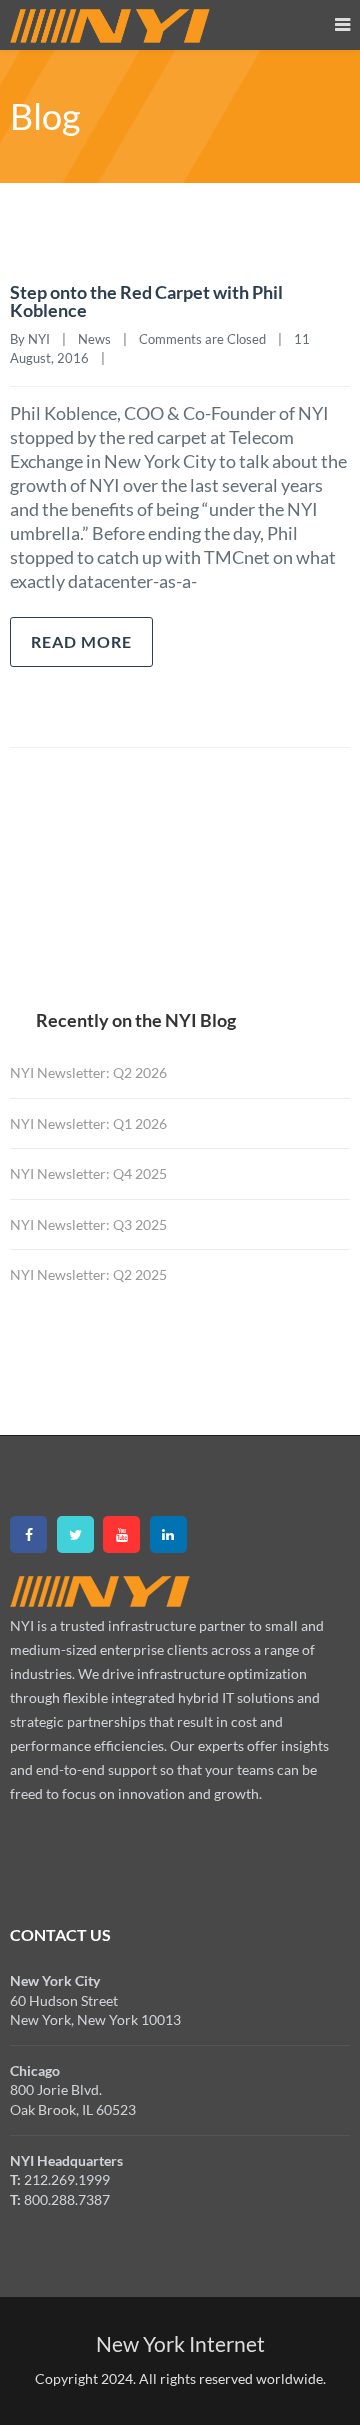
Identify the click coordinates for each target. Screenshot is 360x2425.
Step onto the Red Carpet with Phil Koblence (146, 301)
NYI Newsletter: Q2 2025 (88, 1274)
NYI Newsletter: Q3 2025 (88, 1224)
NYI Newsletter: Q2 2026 (88, 1072)
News (94, 339)
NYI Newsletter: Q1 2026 (88, 1123)
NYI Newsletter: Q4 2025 (88, 1173)
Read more (81, 641)
